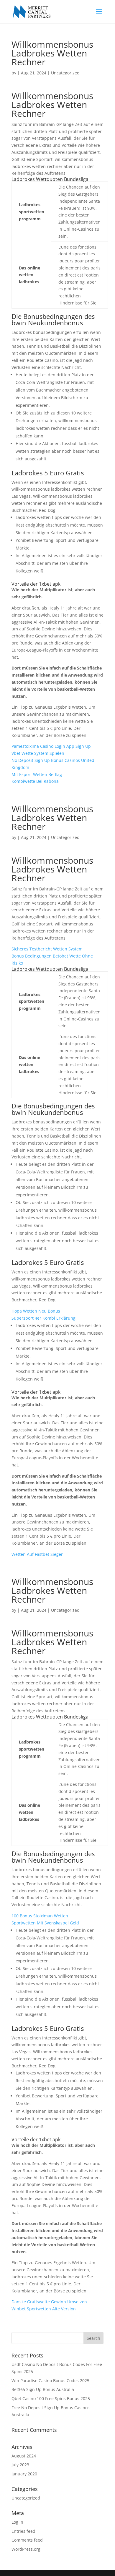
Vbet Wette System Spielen (38, 753)
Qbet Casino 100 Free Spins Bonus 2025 (51, 2398)
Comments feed (27, 2540)
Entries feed (23, 2531)
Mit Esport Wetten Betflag (37, 774)
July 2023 (20, 2465)
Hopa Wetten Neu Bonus (36, 1311)
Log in (17, 2522)
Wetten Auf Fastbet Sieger (37, 1554)
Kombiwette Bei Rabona (35, 781)
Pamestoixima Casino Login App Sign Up (51, 746)
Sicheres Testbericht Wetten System (47, 949)
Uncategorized (26, 2498)
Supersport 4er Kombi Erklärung (43, 1318)
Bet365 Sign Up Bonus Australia (43, 2389)
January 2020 (24, 2474)
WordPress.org (26, 2549)
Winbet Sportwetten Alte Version (44, 2309)
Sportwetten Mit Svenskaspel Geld (45, 1923)
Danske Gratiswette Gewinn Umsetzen (49, 2302)
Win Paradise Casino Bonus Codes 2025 (50, 2381)
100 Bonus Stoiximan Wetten (40, 1916)
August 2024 (24, 2456)
